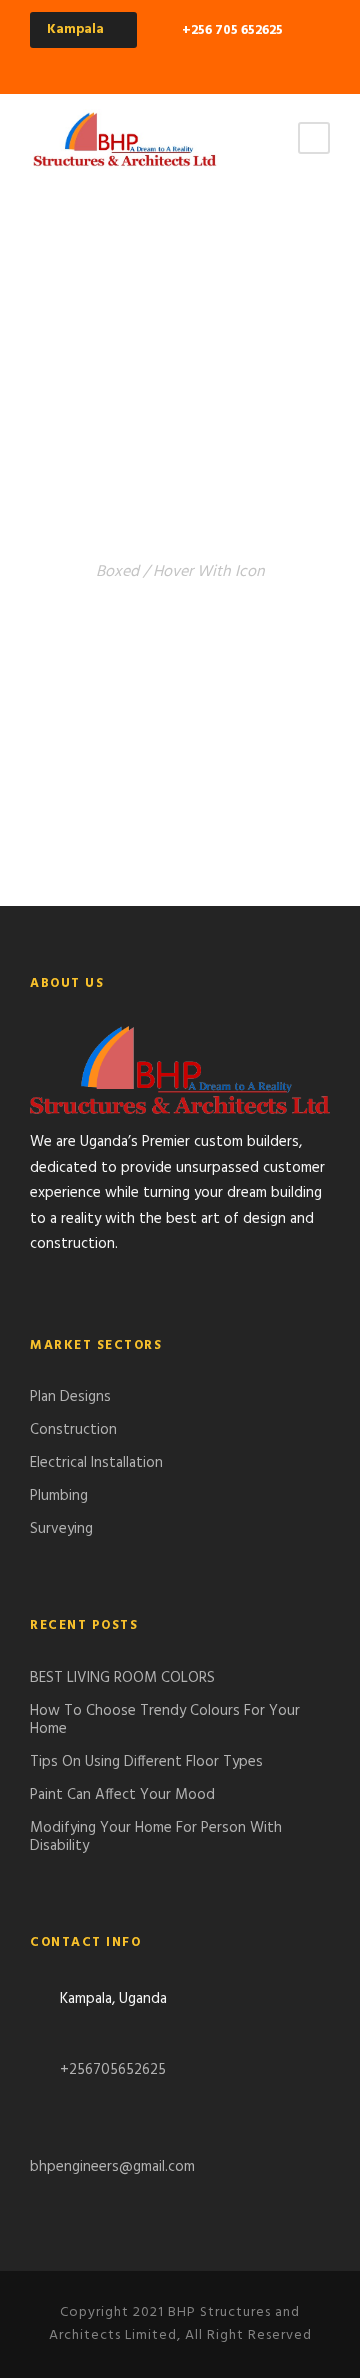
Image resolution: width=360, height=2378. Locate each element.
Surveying (61, 1529)
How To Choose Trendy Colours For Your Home (165, 1720)
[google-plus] (198, 63)
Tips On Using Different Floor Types (146, 1762)
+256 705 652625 (232, 30)
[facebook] (163, 63)
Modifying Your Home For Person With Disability (156, 1837)
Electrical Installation (96, 1463)
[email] (128, 63)
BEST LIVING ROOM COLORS (122, 1678)
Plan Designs (70, 1397)
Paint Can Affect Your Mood (122, 1795)
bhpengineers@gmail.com (112, 2167)
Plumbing (59, 1496)
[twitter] (268, 63)
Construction (73, 1430)
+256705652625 (111, 2070)
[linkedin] (233, 63)
